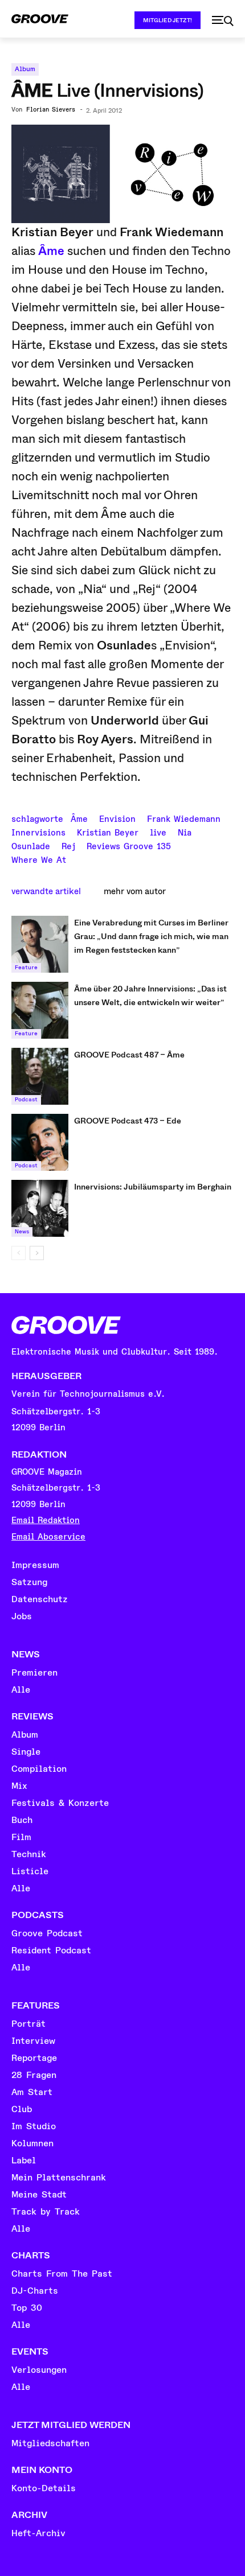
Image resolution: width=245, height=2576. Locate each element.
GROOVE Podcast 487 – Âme (129, 1055)
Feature (26, 968)
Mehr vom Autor (135, 891)
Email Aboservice (48, 1537)
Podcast (26, 1100)
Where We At (39, 859)
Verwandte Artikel (46, 891)
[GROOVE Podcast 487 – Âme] (40, 1076)
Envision (117, 818)
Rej (68, 845)
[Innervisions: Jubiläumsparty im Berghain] (40, 1208)
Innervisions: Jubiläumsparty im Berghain (153, 1187)
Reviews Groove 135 (129, 845)
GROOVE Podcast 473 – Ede (128, 1121)
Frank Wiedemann (184, 818)
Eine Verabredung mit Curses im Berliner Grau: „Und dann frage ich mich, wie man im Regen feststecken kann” (151, 936)
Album (25, 69)
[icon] (223, 21)
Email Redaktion (46, 1521)
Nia (185, 832)
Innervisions (38, 832)
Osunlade (31, 845)
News (22, 1232)
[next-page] (37, 1253)
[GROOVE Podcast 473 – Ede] (40, 1142)
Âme (51, 251)
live (158, 832)
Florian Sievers (51, 110)
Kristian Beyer (108, 832)
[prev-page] (19, 1253)
